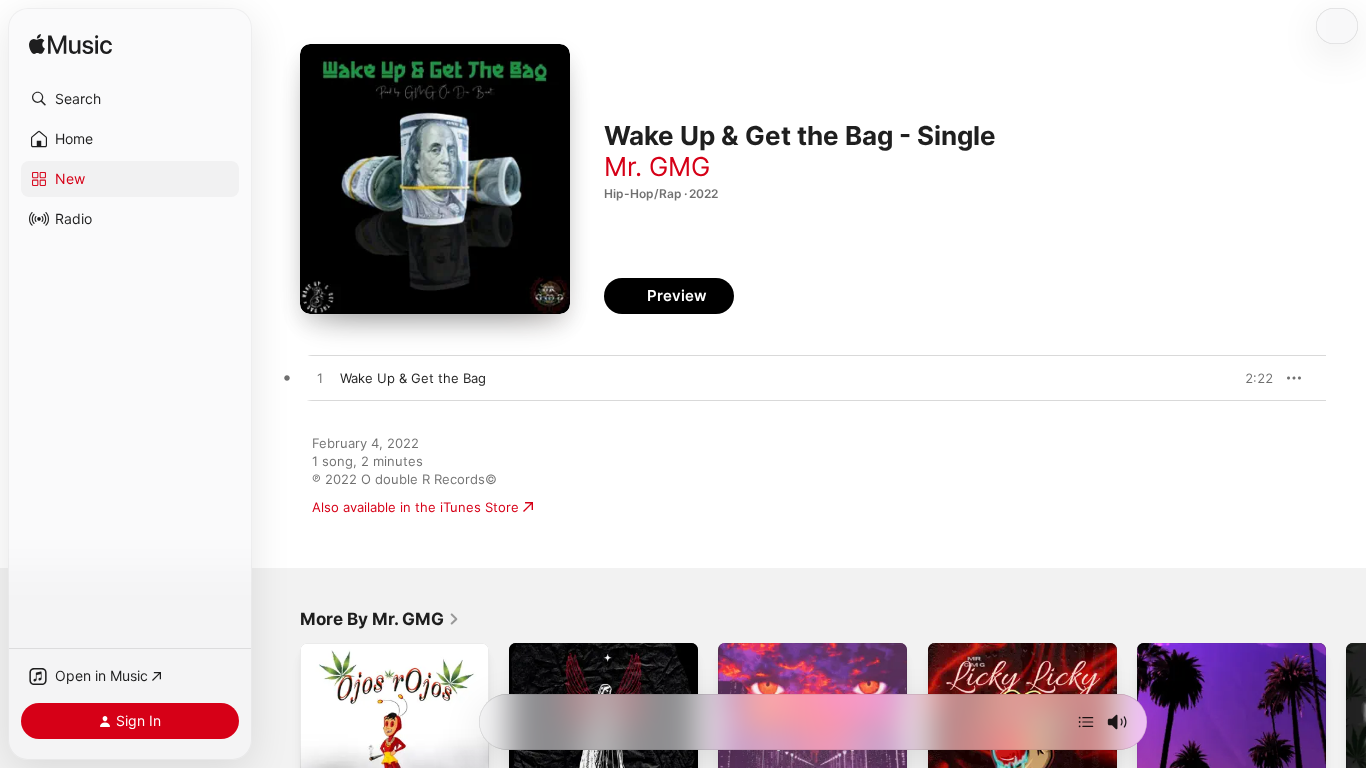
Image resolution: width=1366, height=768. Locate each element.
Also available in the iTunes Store (415, 507)
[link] (380, 619)
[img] (70, 45)
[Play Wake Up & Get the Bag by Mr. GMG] (320, 379)
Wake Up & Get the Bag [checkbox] (413, 378)
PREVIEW (1251, 378)
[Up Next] (1086, 722)
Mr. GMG (657, 166)
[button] (130, 99)
